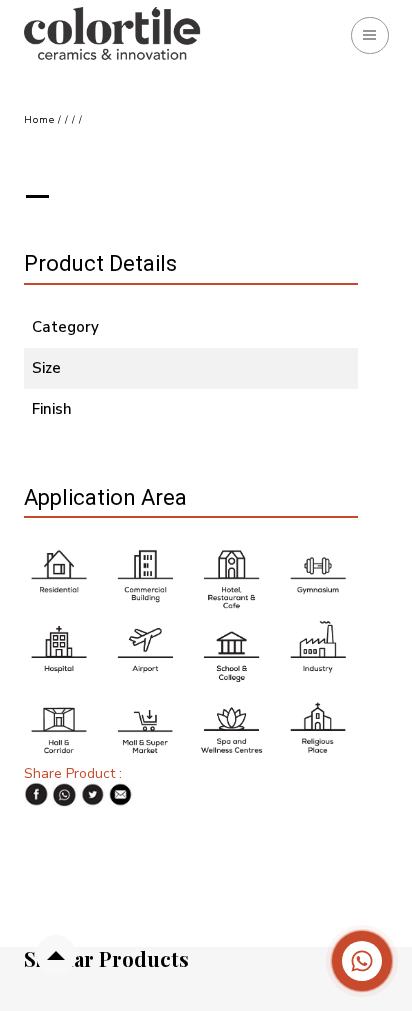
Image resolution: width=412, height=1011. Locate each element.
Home (39, 119)
